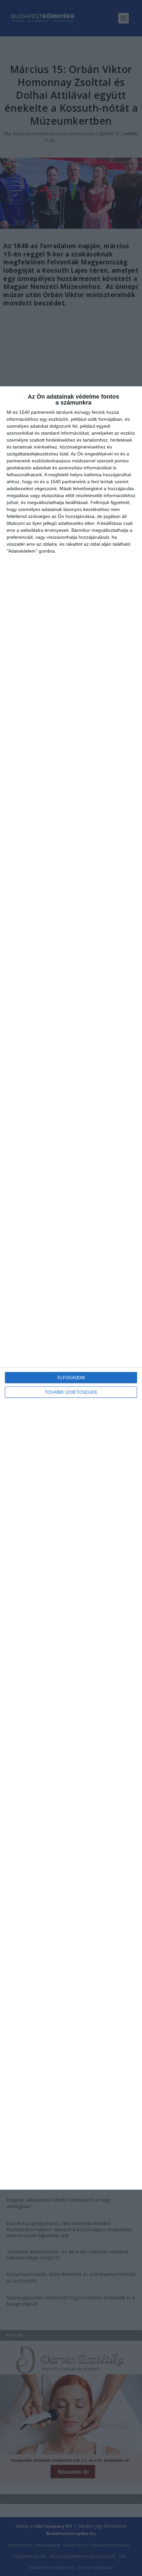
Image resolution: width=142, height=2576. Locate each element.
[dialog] (71, 1288)
